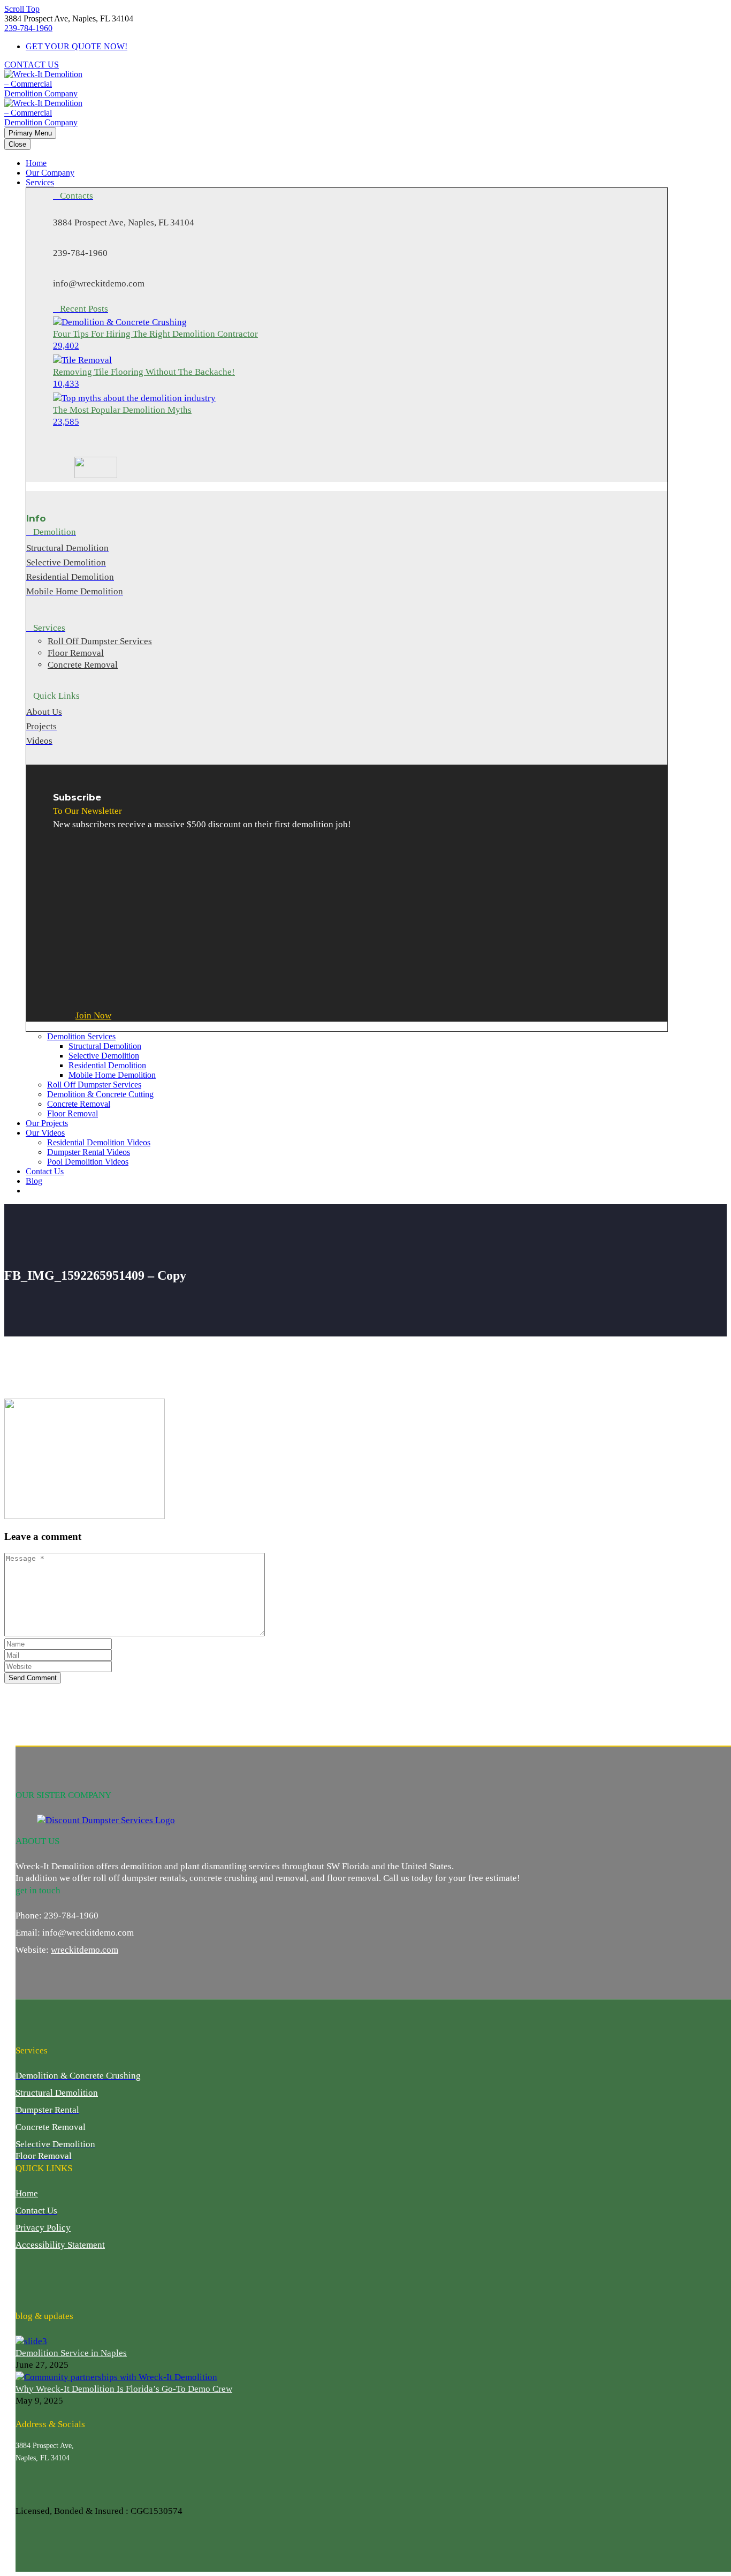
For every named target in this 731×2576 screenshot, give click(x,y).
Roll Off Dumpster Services (94, 1085)
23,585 (66, 422)
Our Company (50, 173)
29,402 (66, 346)
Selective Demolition (104, 1056)
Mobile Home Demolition (112, 1075)
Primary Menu (30, 133)
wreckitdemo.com (85, 1950)
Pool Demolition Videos (88, 1162)
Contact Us (45, 1171)
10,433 (66, 384)
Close (17, 144)
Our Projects (47, 1123)
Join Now (93, 1015)
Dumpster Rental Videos (89, 1152)
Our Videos (45, 1133)
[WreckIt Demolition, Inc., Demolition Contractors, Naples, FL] (56, 2280)
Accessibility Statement (60, 2245)
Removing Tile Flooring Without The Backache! (144, 372)
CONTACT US (32, 65)
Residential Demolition (107, 1065)
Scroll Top (22, 9)
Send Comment (33, 1678)
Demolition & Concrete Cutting (100, 1094)
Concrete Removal (79, 1104)
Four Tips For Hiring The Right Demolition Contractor (155, 334)
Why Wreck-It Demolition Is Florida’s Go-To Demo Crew (124, 2389)
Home (36, 163)
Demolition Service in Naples (71, 2353)
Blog (34, 1181)
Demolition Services (81, 1036)
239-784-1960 (28, 28)
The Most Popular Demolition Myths (122, 410)
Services (40, 182)
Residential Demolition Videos (99, 1142)
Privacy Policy (43, 2228)
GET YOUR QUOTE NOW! (77, 46)
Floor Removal (73, 1113)
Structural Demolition (105, 1046)
